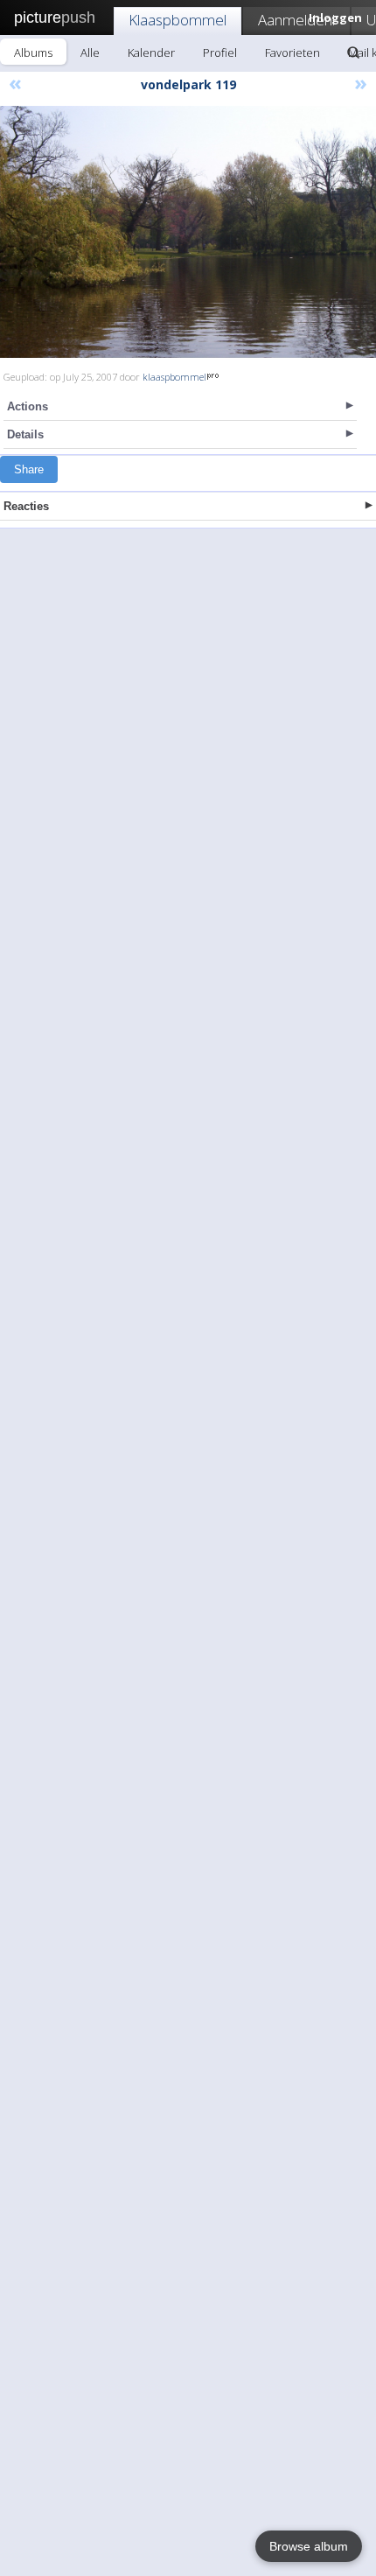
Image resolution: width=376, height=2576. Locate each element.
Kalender (151, 52)
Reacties (26, 506)
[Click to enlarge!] (188, 232)
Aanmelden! (296, 20)
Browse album (309, 2546)
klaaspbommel (174, 377)
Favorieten (292, 52)
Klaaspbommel (178, 20)
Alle (90, 52)
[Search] (353, 52)
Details (25, 434)
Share (29, 469)
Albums (33, 52)
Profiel (220, 52)
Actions (28, 406)
